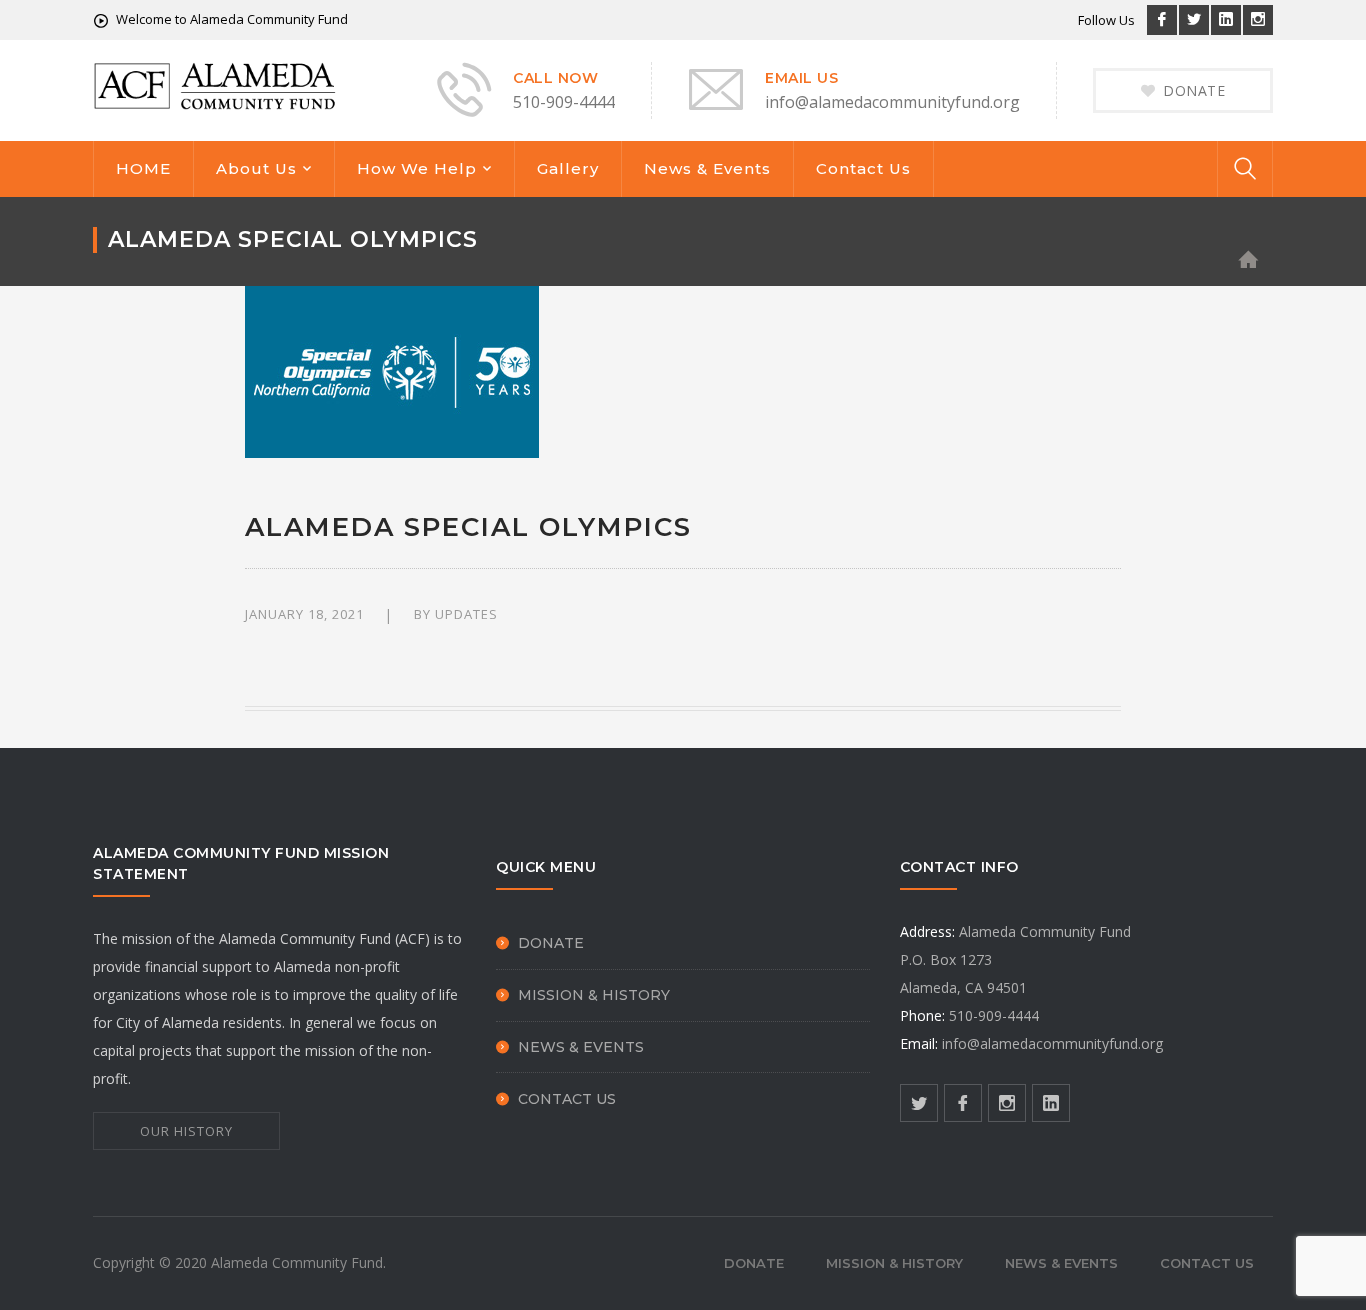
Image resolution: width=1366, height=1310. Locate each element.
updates (466, 614)
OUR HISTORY (186, 1131)
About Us (256, 168)
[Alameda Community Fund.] (216, 84)
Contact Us (863, 168)
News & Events (707, 168)
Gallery (568, 168)
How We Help (417, 168)
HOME (143, 168)
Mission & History (594, 995)
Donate (551, 943)
